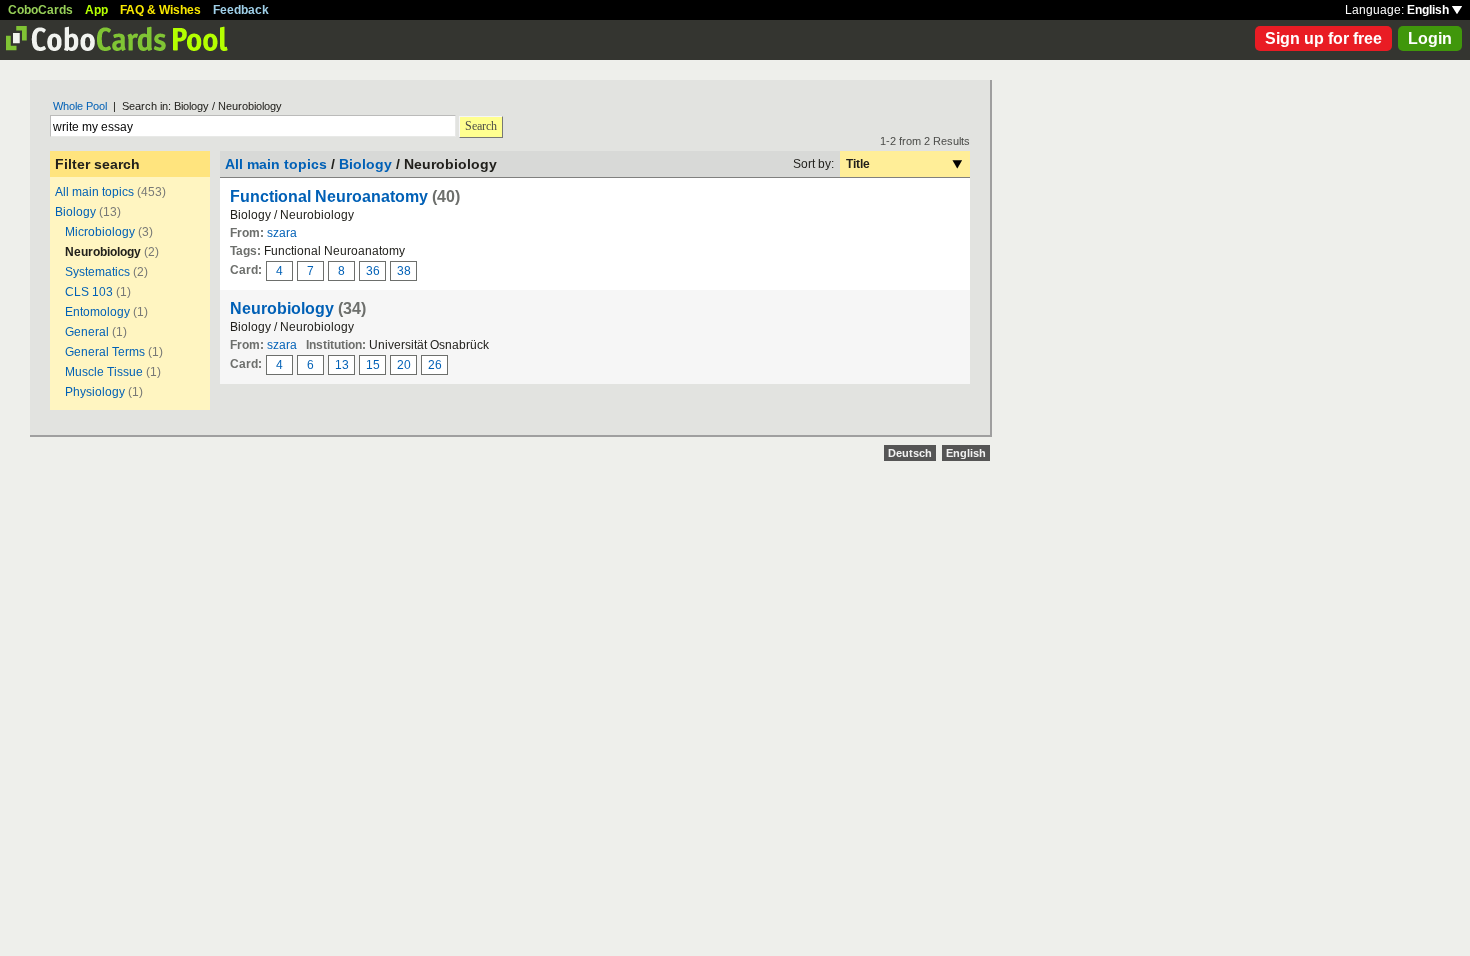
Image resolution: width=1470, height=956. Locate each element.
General (87, 332)
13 (342, 365)
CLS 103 (89, 292)
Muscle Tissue (104, 372)
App (96, 10)
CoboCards (40, 10)
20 (404, 365)
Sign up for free (1323, 38)
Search (481, 126)
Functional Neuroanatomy (329, 196)
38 (404, 271)
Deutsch (910, 453)
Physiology (95, 392)
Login (1430, 38)
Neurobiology (282, 308)
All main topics (94, 192)
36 (373, 271)
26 (435, 365)
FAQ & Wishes (160, 10)
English (1429, 10)
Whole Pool (80, 106)
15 (373, 365)
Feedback (241, 10)
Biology (75, 212)
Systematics (97, 272)
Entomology (97, 312)
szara (282, 233)
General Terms (105, 352)
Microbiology (100, 232)
